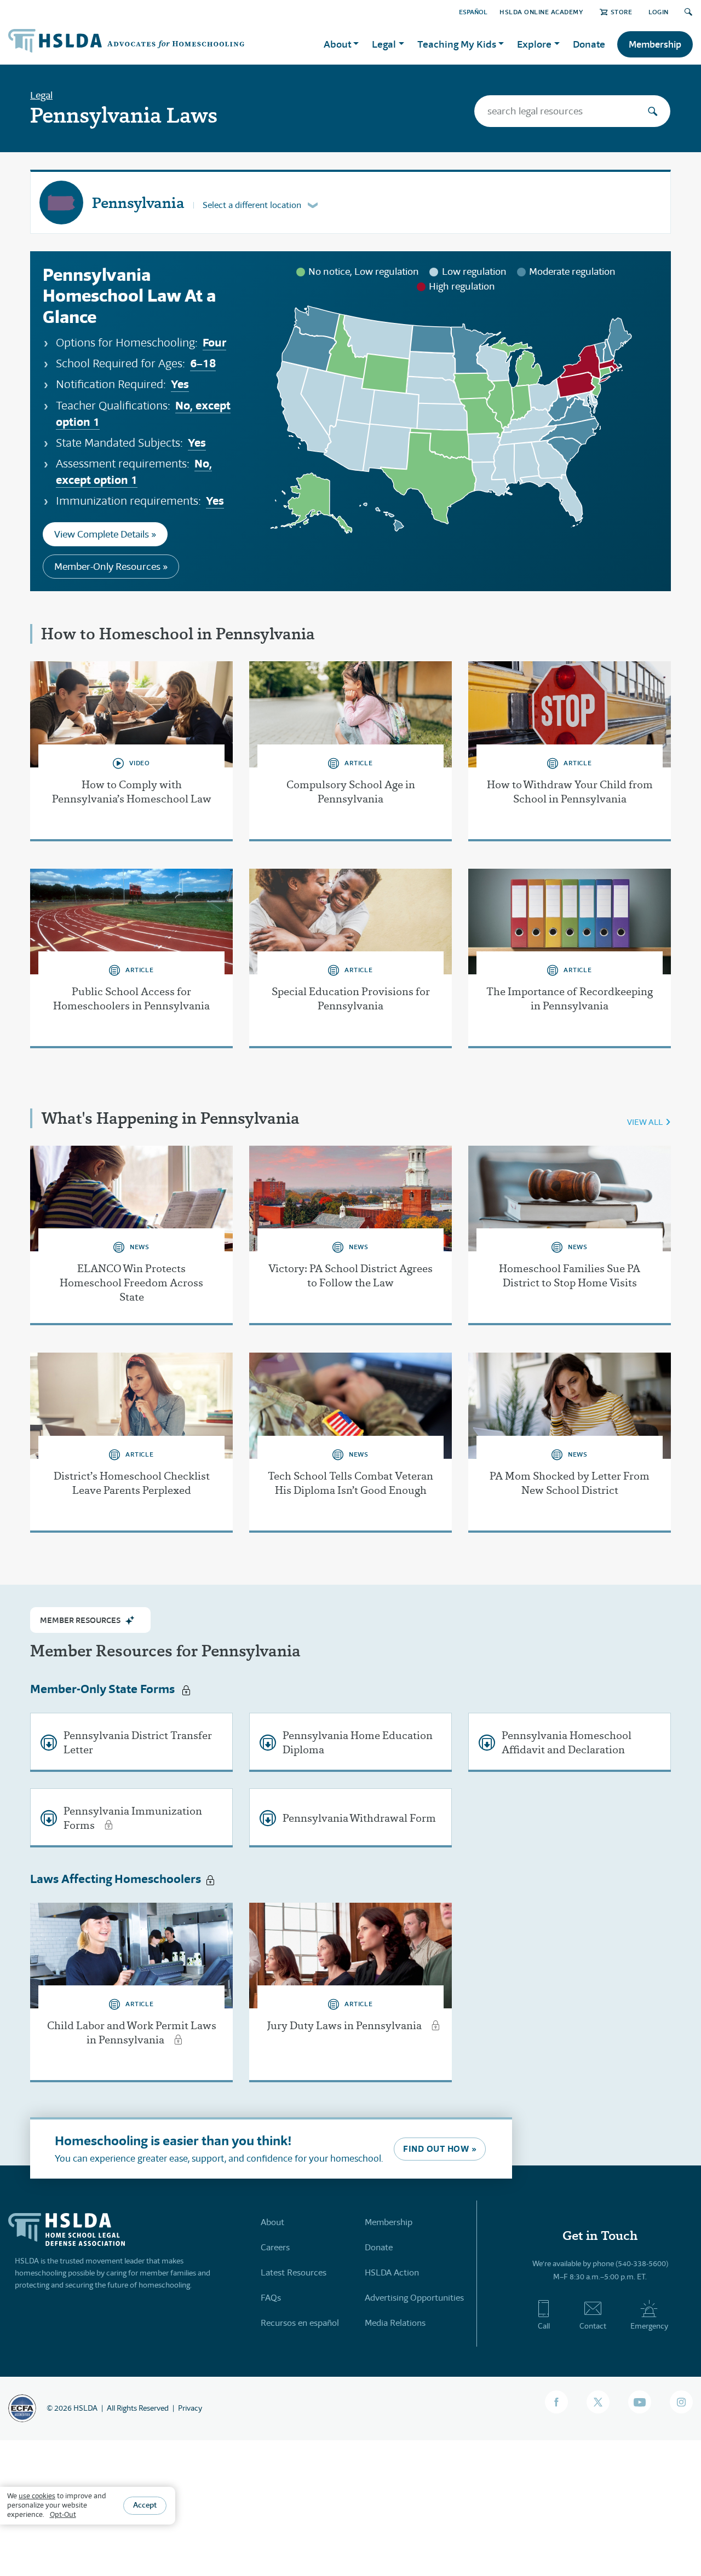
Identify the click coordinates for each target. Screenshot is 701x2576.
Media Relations (395, 2323)
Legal (41, 95)
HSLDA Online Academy (541, 12)
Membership (655, 44)
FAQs (271, 2298)
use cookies (37, 2496)
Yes (180, 384)
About (272, 2222)
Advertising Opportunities (414, 2298)
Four (214, 342)
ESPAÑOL (473, 12)
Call (544, 2326)
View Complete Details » (105, 534)
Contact (593, 2326)
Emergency (649, 2326)
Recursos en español (300, 2323)
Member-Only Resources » (111, 567)
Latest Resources (294, 2272)
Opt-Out (63, 2514)
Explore (534, 44)
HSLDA (85, 2408)
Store (621, 12)
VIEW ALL (645, 1122)
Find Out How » (440, 2149)
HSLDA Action (392, 2272)
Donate (589, 44)
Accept (145, 2505)
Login (659, 12)
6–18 (203, 363)
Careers (275, 2247)
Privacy (190, 2408)
